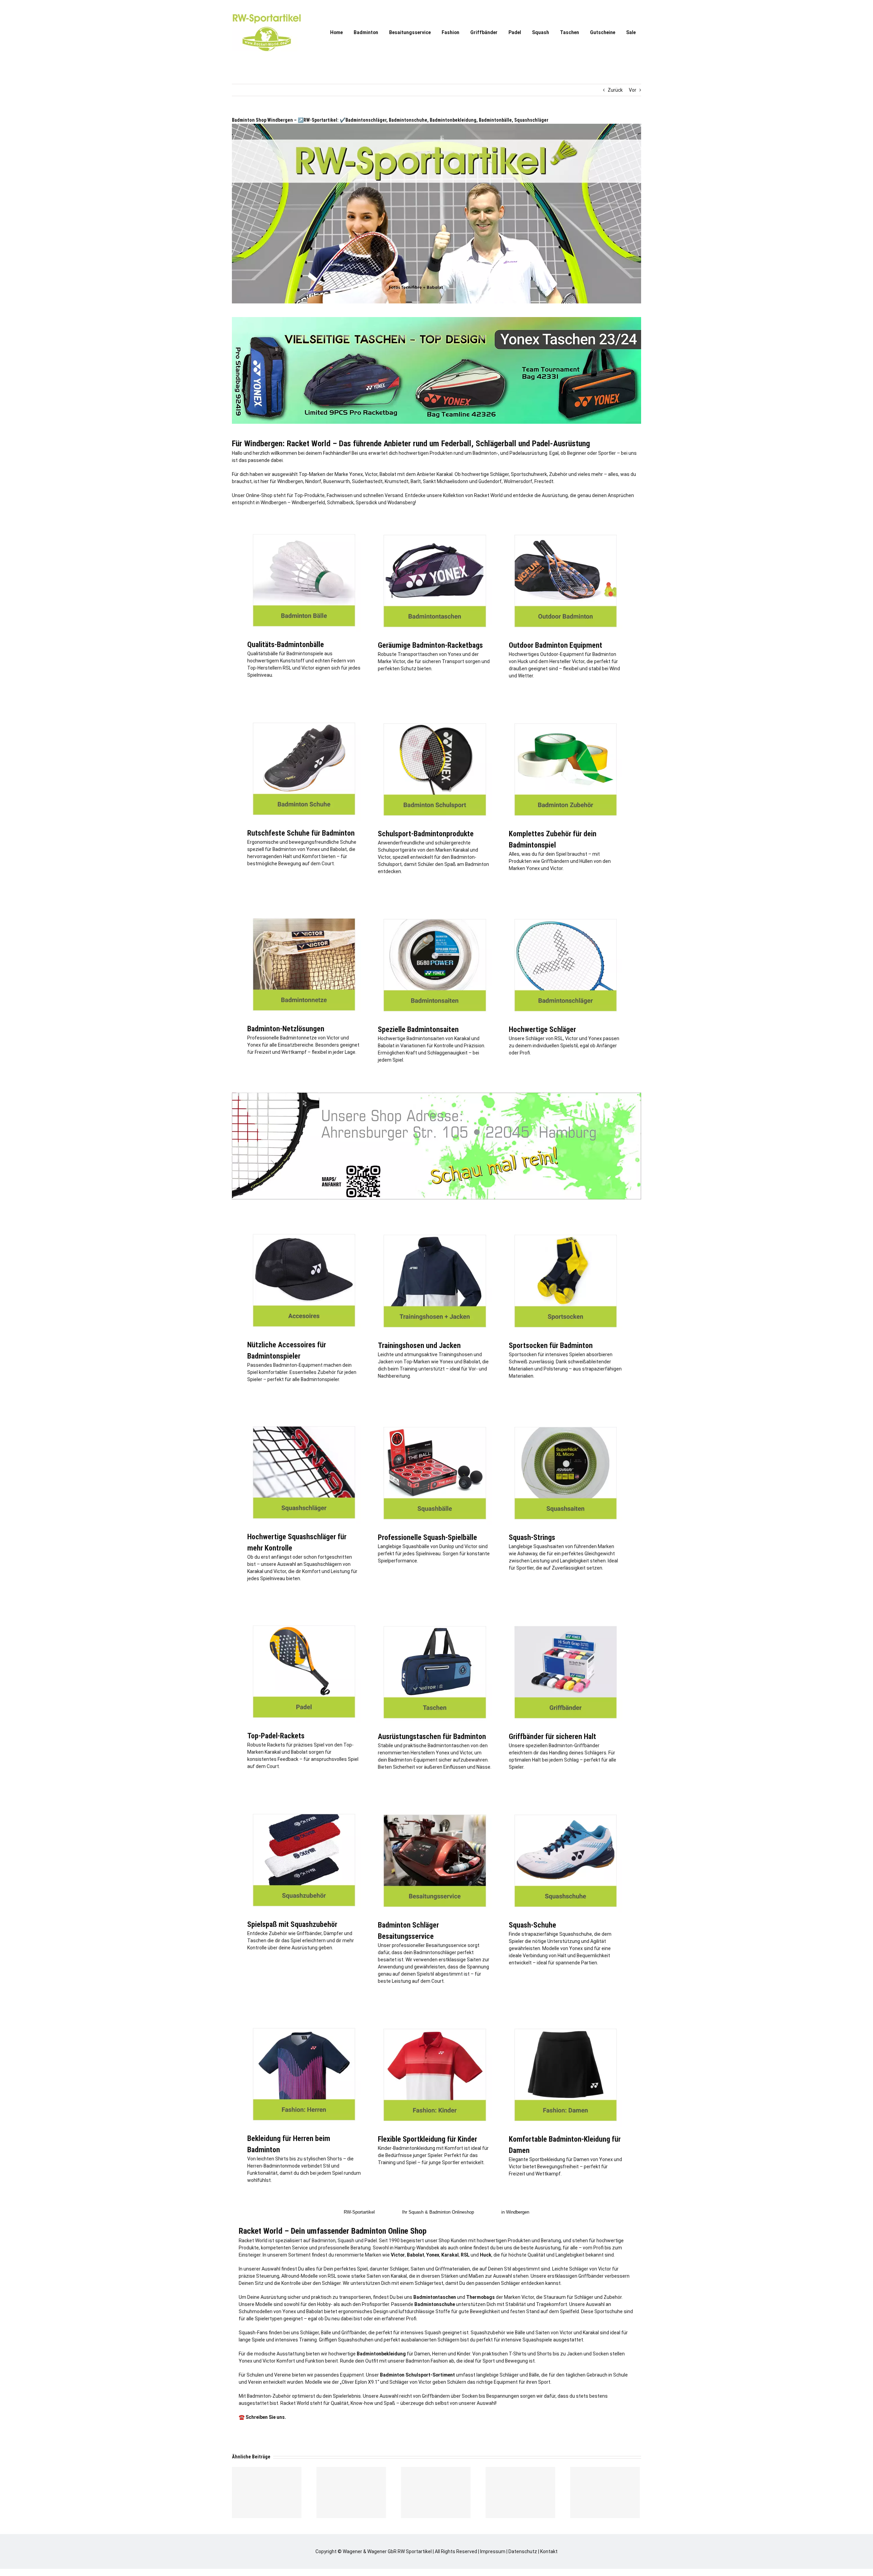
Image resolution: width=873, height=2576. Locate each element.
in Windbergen (515, 2212)
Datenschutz (523, 2551)
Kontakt (549, 2551)
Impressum (493, 2551)
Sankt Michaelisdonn (446, 481)
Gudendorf (490, 481)
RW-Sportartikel (359, 2212)
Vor (633, 90)
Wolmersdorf (518, 481)
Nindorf (313, 481)
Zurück (615, 90)
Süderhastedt (367, 481)
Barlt (416, 481)
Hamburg (405, 2248)
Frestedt (544, 481)
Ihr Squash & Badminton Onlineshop (438, 2212)
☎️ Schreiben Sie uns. (262, 2417)
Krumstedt (397, 481)
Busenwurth (337, 481)
